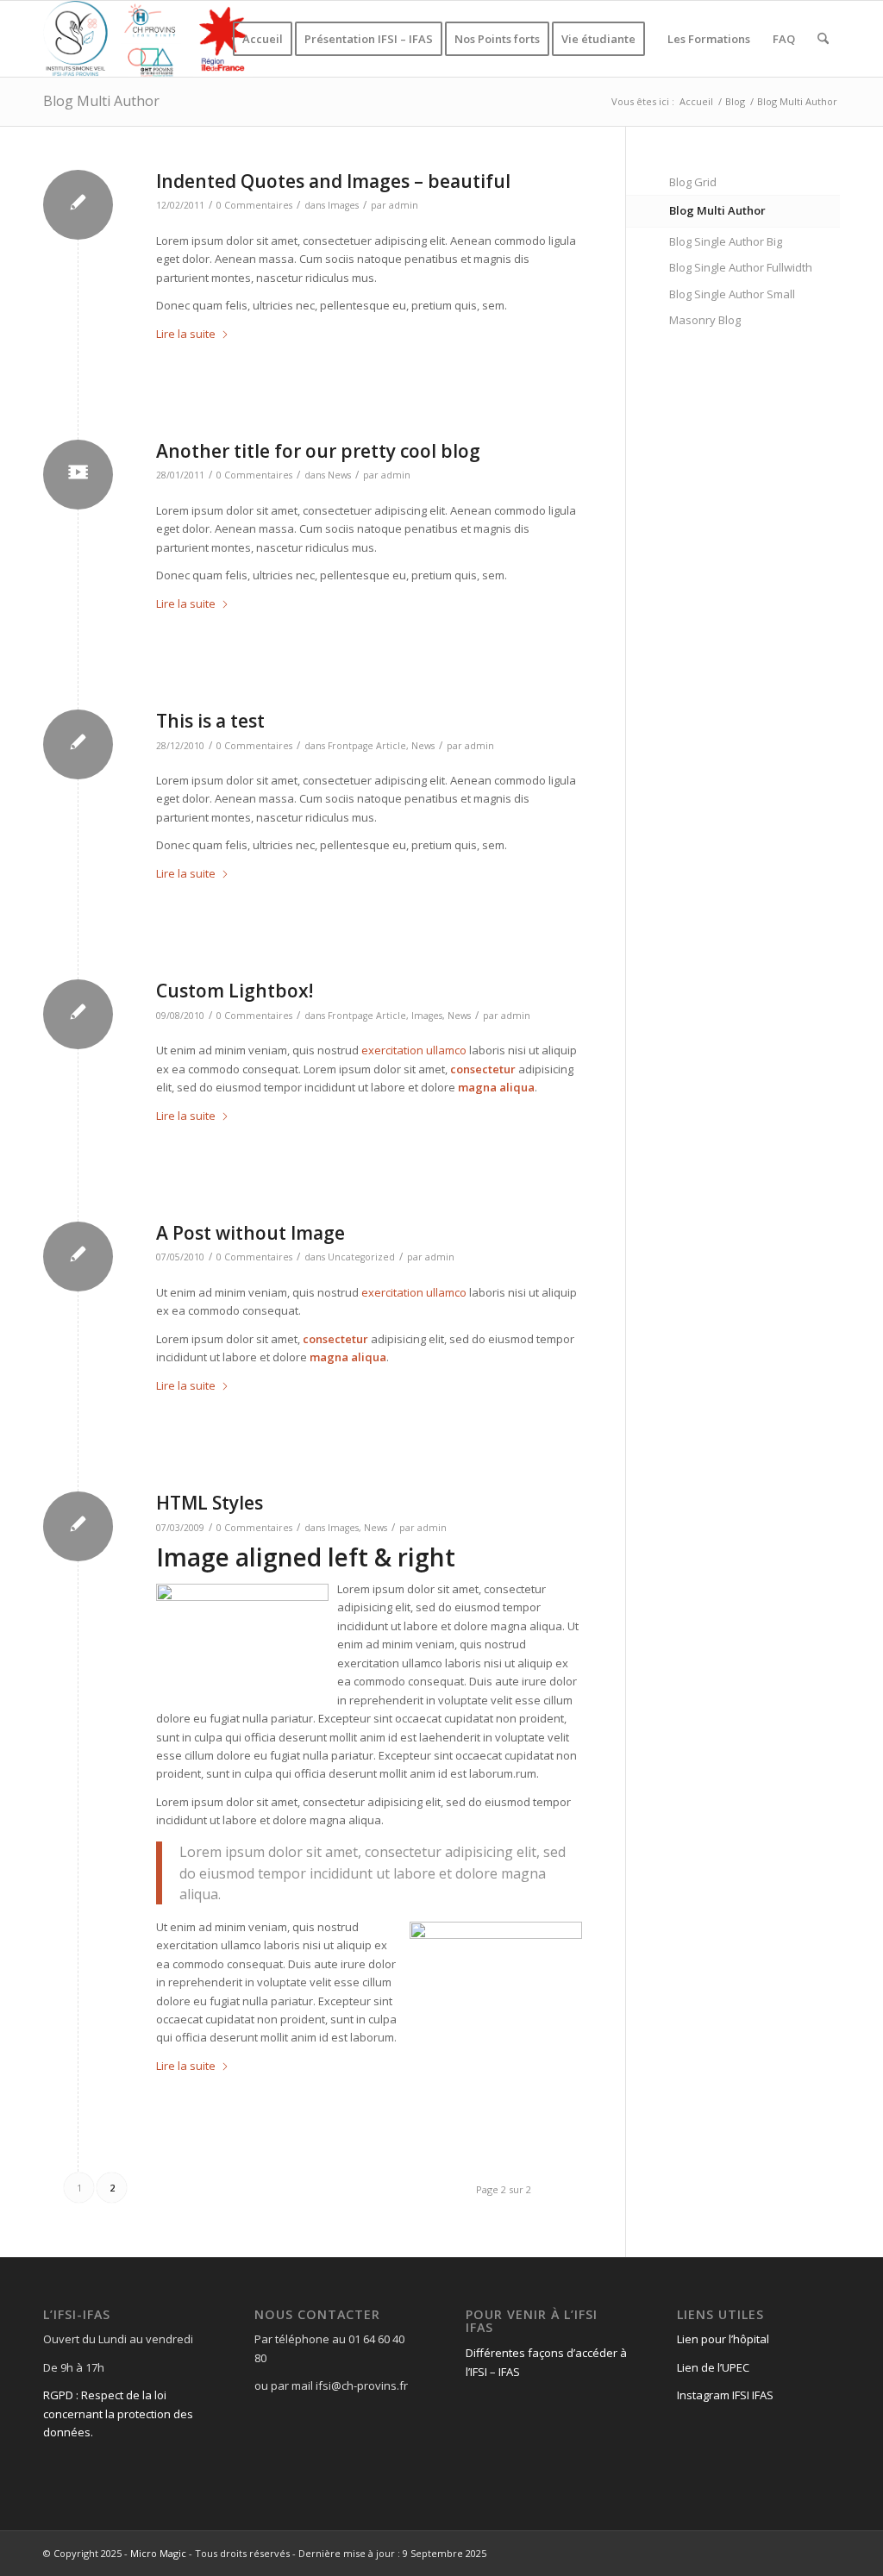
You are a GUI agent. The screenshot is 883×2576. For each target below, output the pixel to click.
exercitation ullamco (414, 1050)
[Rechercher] (823, 39)
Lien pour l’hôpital (723, 2339)
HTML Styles (210, 1503)
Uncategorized (361, 1257)
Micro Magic (158, 2553)
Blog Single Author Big (726, 241)
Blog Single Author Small (732, 294)
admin (404, 205)
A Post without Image (250, 1233)
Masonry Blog (705, 320)
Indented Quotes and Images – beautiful (333, 181)
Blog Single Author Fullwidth (741, 267)
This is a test (210, 721)
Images (343, 205)
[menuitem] (263, 39)
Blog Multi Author (101, 101)
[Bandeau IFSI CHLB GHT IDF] (148, 39)
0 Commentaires (254, 205)
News (339, 475)
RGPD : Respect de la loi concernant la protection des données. (118, 2413)
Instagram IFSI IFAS (725, 2395)
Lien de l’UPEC (713, 2367)
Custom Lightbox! (235, 991)
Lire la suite (186, 334)
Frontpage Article (367, 746)
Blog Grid (693, 182)
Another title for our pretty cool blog (318, 451)
